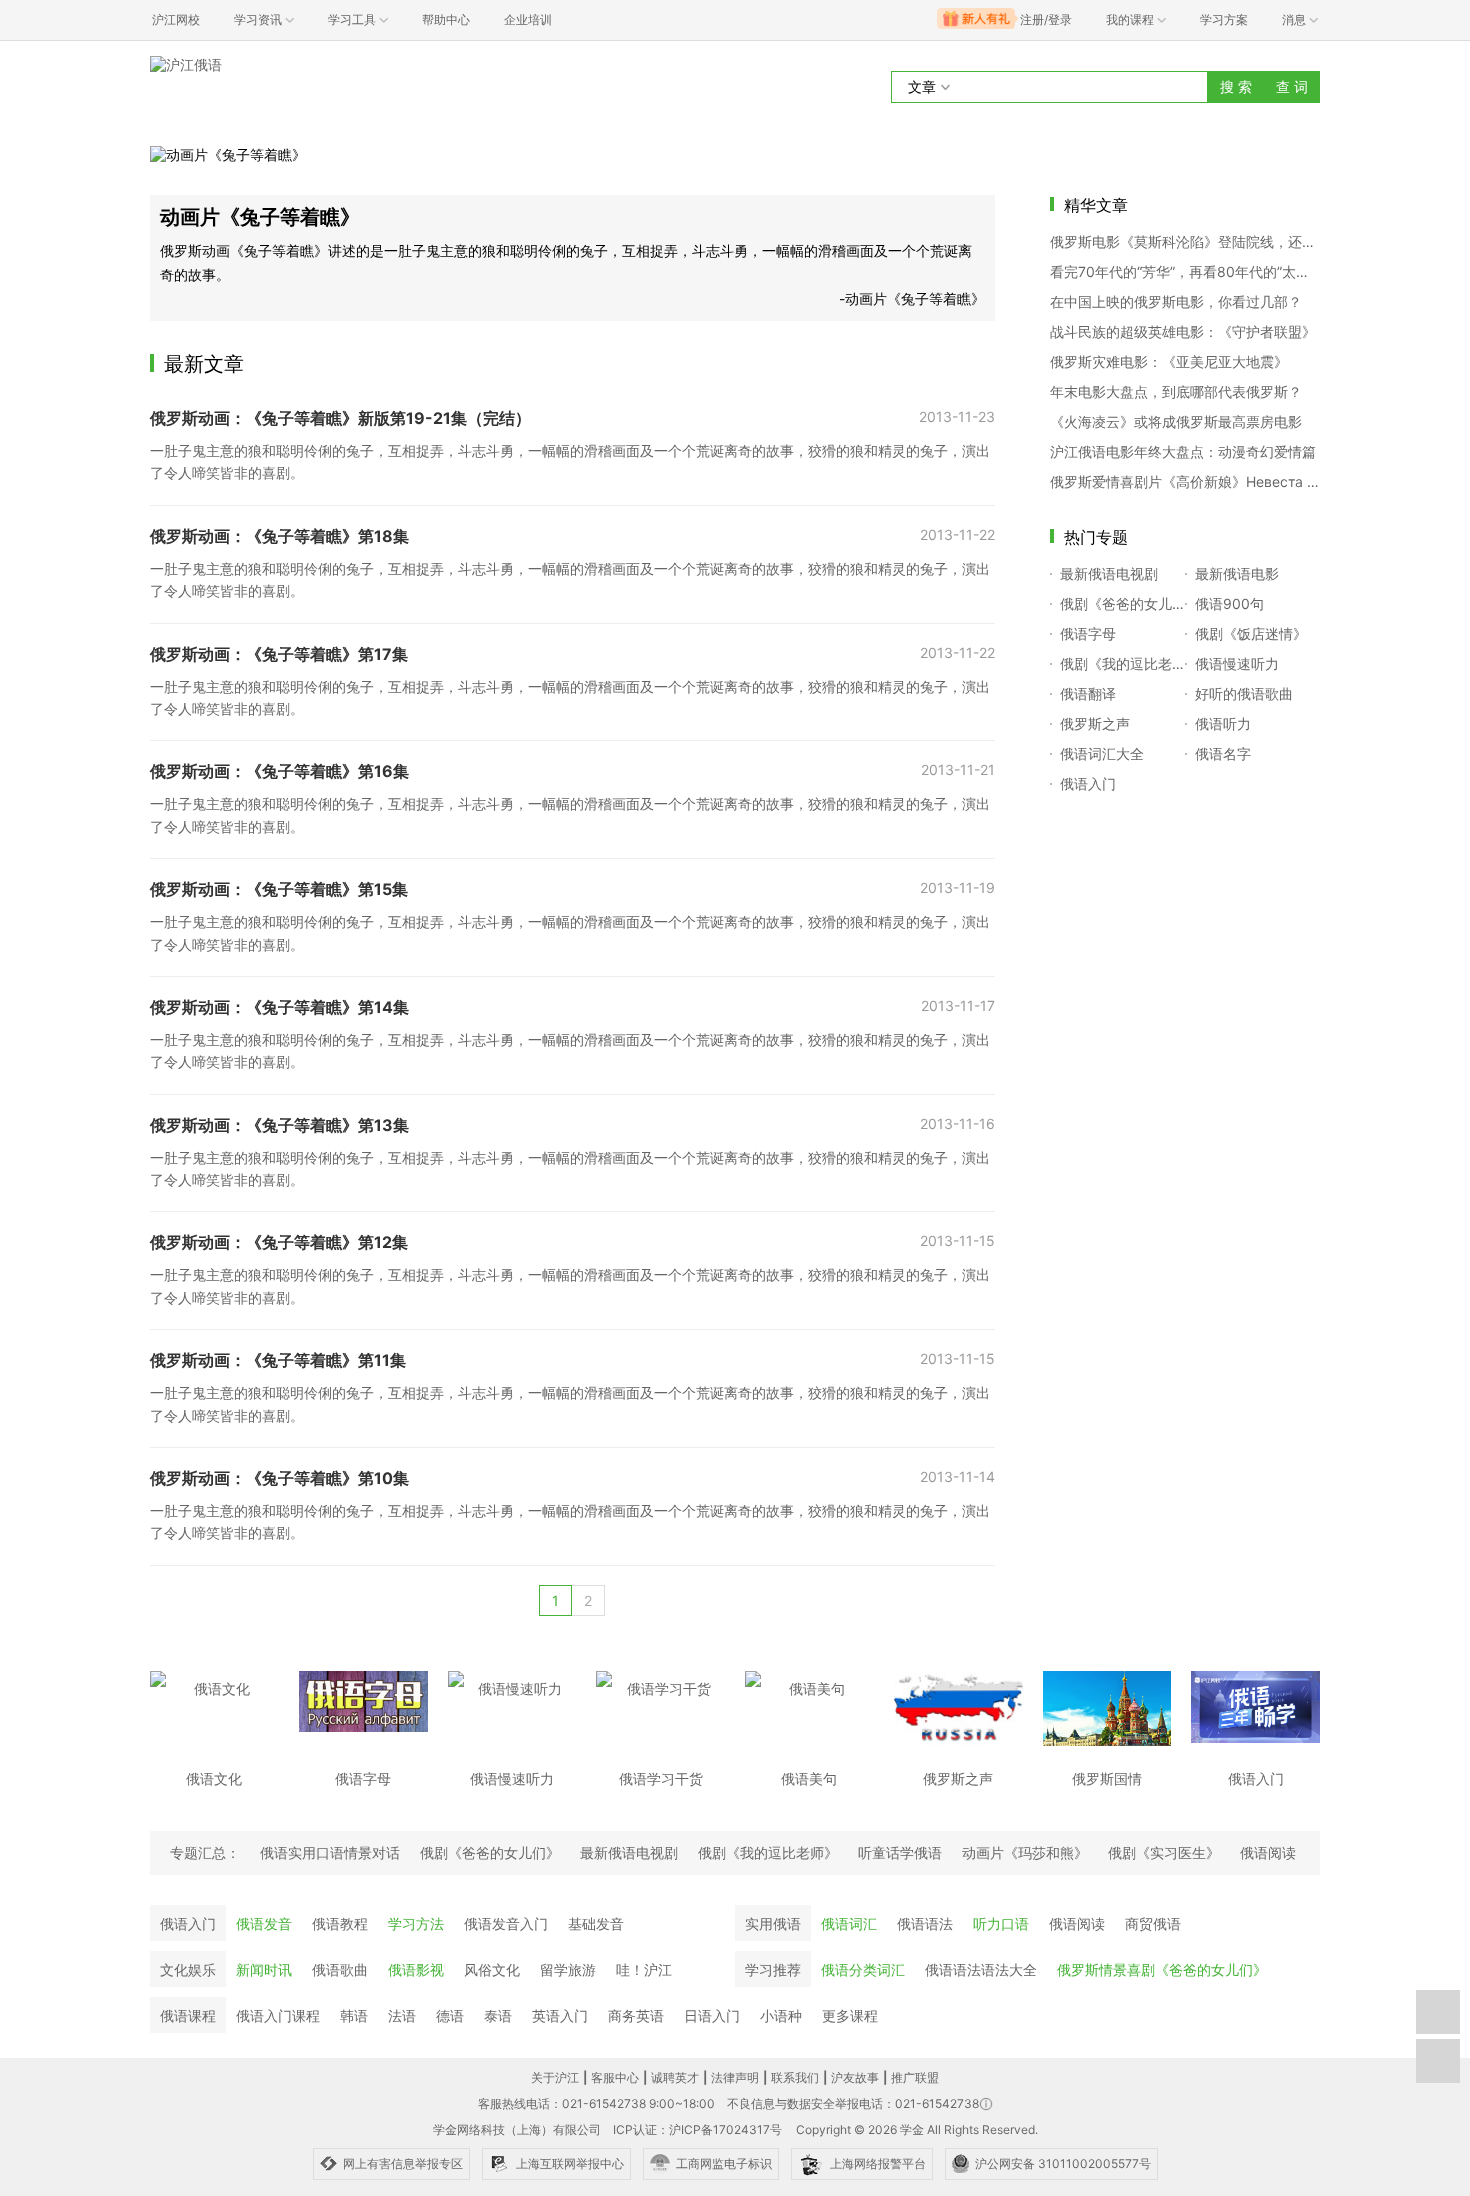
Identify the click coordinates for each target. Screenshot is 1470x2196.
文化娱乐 (188, 1969)
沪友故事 (855, 2077)
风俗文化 (492, 1969)
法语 (402, 2015)
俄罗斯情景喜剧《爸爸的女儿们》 (1162, 1969)
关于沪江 (555, 2077)
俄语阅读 (1077, 1923)
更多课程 (850, 2015)
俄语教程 (340, 1923)
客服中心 (615, 2077)
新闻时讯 (264, 1969)
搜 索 (1236, 86)
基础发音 (596, 1923)
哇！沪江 (644, 1969)
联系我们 (795, 2077)
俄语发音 (264, 1923)
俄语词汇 (849, 1923)
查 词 (1292, 86)
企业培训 (528, 19)
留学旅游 (568, 1969)
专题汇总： (205, 1852)
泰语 (498, 2015)
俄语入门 (188, 1923)
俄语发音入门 (506, 1923)
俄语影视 (416, 1969)
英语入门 (560, 2015)
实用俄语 (773, 1923)
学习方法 (416, 1923)
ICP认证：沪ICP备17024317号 (697, 2129)
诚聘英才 (675, 2077)
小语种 (781, 2015)
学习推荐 (773, 1969)
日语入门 (712, 2015)
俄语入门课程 (278, 2015)
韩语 (354, 2015)
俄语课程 (188, 2015)
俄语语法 (925, 1923)
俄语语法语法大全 (981, 1969)
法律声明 (735, 2077)
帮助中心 (446, 19)
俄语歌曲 (340, 1969)
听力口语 (1001, 1923)
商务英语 (636, 2015)
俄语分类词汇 (863, 1969)
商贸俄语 (1153, 1923)
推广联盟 (915, 2077)
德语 (450, 2015)
